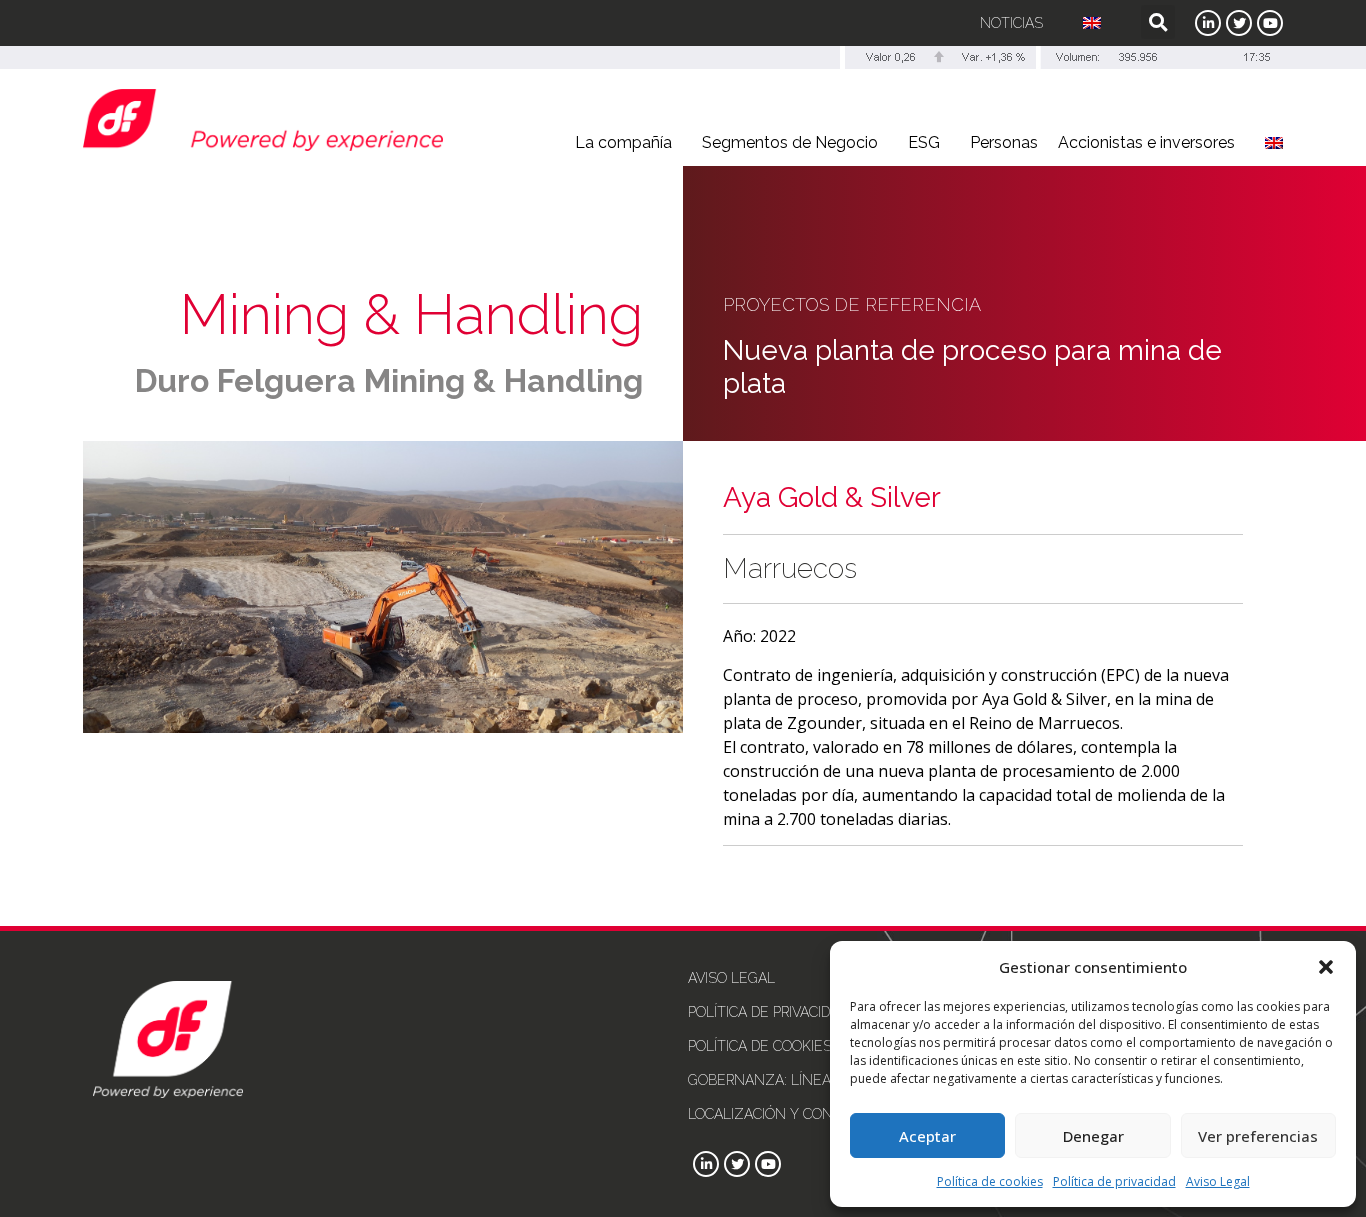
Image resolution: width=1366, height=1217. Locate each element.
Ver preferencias (1258, 1136)
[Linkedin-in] (1208, 23)
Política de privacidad (1114, 1181)
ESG (924, 142)
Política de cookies (990, 1181)
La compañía (623, 142)
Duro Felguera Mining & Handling (389, 380)
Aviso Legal (1218, 1181)
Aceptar (927, 1136)
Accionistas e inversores (1146, 142)
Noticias (1011, 23)
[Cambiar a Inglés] (1092, 23)
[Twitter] (1239, 23)
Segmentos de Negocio (790, 142)
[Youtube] (1270, 23)
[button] (1326, 967)
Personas (1004, 142)
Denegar (1093, 1136)
